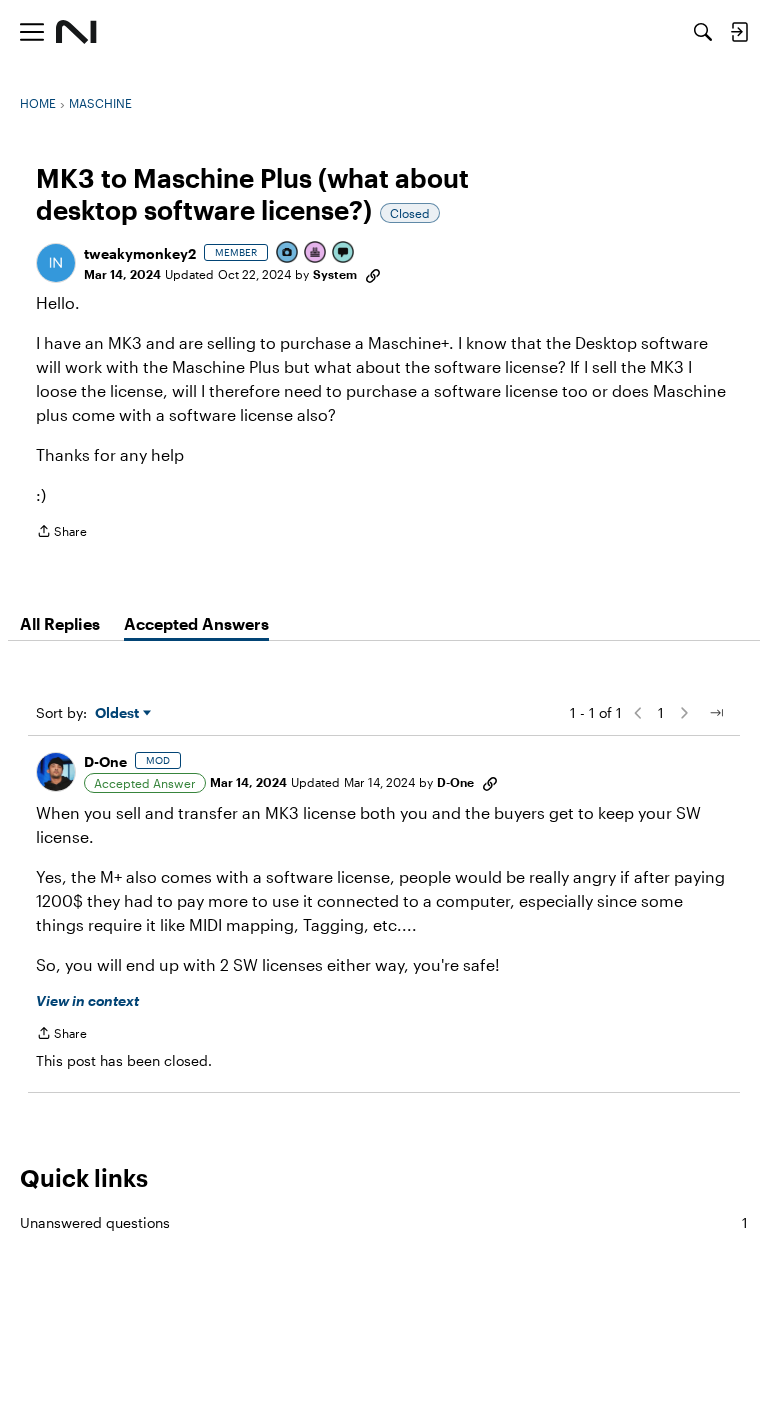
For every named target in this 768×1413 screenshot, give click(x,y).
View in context (87, 1000)
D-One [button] (105, 761)
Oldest (119, 713)
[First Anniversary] (316, 253)
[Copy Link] (373, 274)
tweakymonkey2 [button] (140, 253)
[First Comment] (344, 253)
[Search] (703, 32)
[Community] (76, 32)
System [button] (335, 274)
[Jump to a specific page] (716, 713)
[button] (56, 263)
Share (61, 533)
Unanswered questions (384, 1222)
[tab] (60, 624)
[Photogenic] (288, 253)
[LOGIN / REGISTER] (739, 32)
